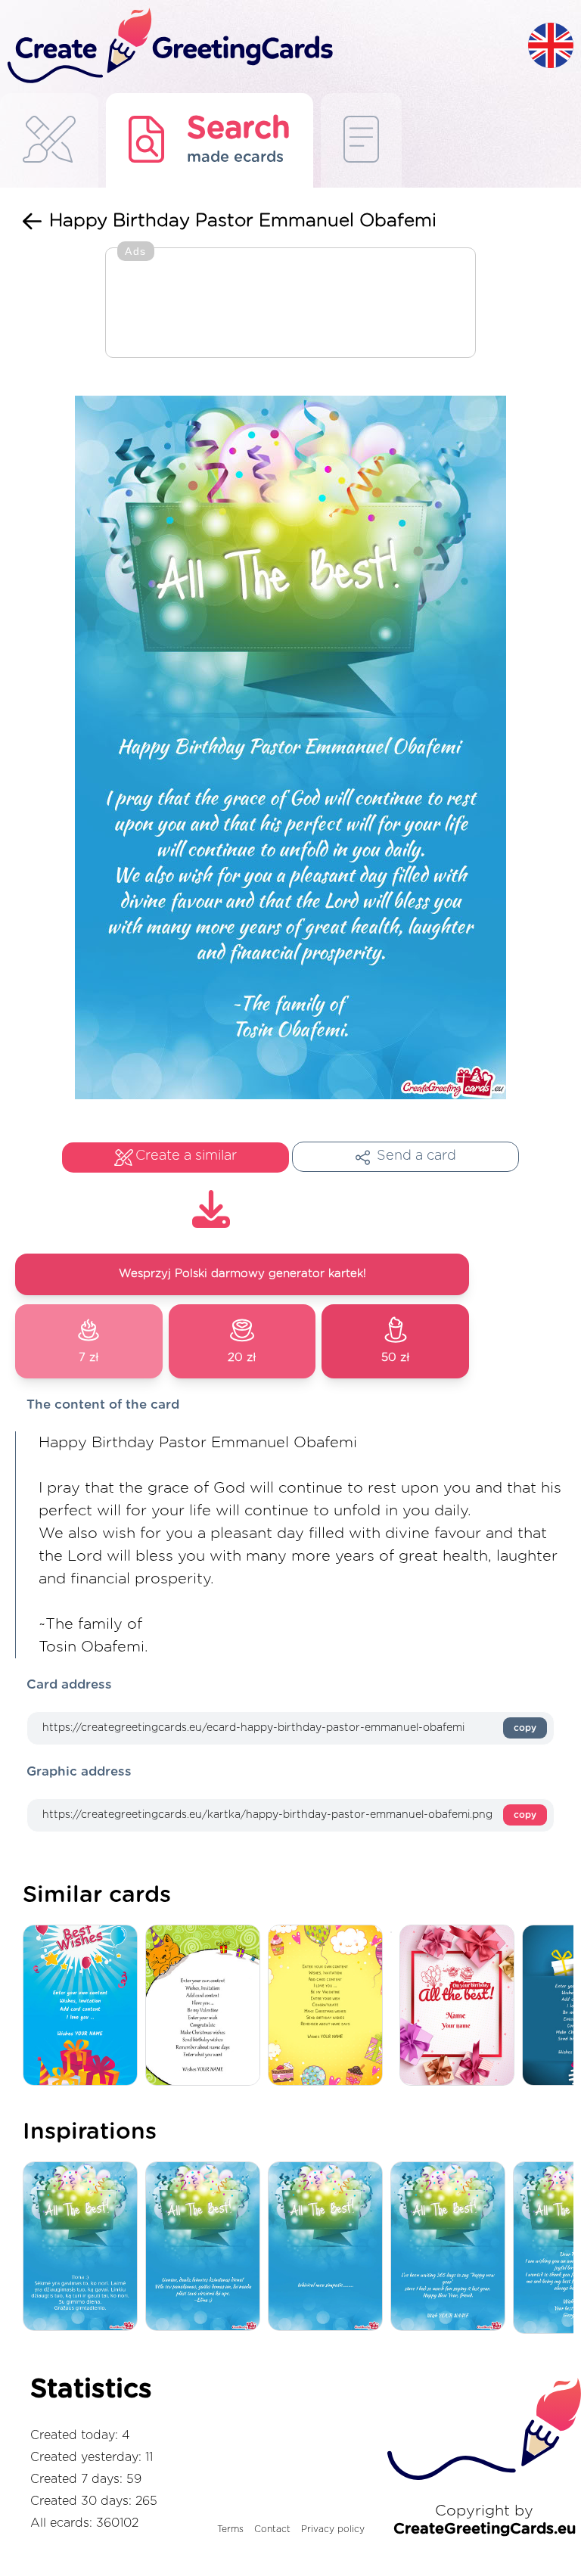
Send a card (416, 1156)
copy (525, 1728)
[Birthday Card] (461, 2006)
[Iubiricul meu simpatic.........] (329, 2247)
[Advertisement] (290, 304)
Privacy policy (333, 2529)
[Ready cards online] (361, 140)
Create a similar (186, 1156)
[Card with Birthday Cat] (207, 2006)
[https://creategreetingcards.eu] (264, 47)
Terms (230, 2529)
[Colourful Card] (329, 2006)
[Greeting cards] (49, 140)
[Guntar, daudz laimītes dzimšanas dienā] (207, 2247)
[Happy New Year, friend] (452, 2247)
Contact (272, 2529)
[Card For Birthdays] (84, 2006)
